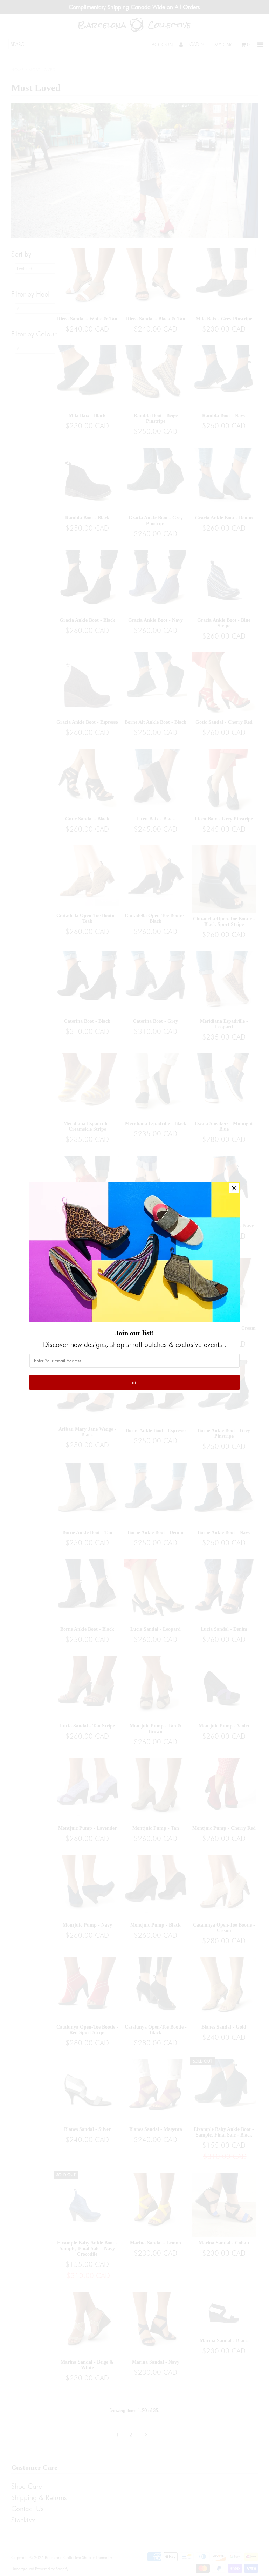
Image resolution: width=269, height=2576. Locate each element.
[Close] (234, 1188)
